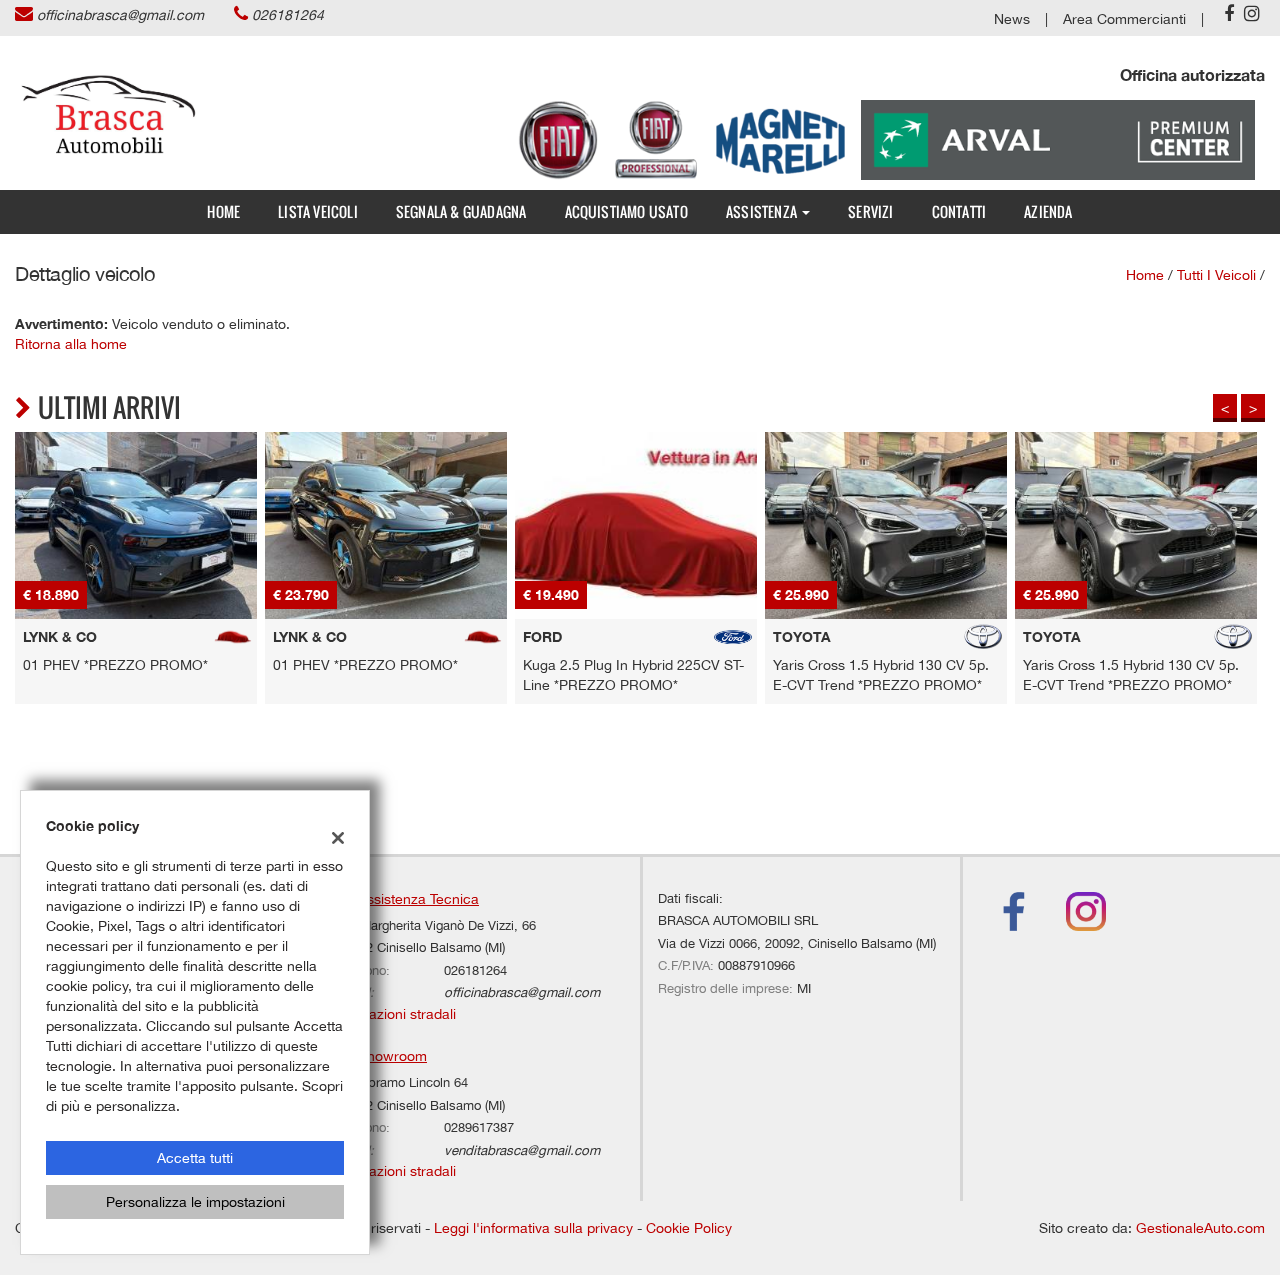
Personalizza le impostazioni (195, 1202)
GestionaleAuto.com (1200, 1228)
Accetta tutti (195, 1158)
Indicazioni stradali (397, 1014)
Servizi (870, 211)
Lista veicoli (318, 211)
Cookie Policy (689, 1228)
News (1012, 19)
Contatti (959, 211)
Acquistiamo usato (626, 211)
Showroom (392, 1056)
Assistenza (763, 211)
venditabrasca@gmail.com (522, 1150)
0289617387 (479, 1127)
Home (223, 211)
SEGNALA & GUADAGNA (461, 211)
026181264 (288, 15)
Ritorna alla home (71, 344)
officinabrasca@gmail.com (120, 15)
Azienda (1048, 211)
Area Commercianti (1124, 19)
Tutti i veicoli (1216, 275)
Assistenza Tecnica (418, 899)
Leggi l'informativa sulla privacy (533, 1228)
